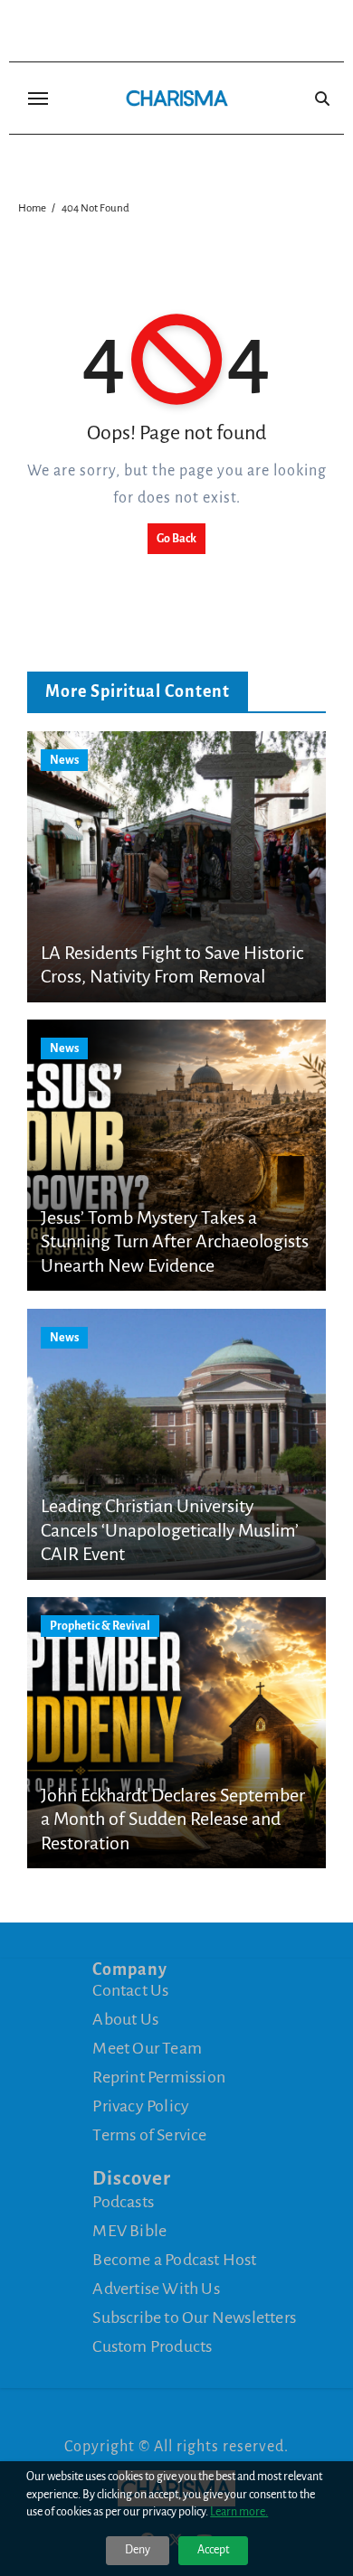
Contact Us (130, 1990)
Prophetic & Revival (100, 1626)
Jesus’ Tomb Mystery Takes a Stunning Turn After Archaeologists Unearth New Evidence (175, 1241)
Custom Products (152, 2346)
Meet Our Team (147, 2048)
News (64, 760)
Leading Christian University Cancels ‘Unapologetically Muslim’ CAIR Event (170, 1530)
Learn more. (239, 2512)
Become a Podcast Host (174, 2260)
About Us (125, 2019)
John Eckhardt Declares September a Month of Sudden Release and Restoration (173, 1819)
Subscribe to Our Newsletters (194, 2317)
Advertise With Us (156, 2289)
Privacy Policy (141, 2106)
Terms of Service (149, 2135)
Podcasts (123, 2202)
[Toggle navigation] (38, 99)
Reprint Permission (159, 2077)
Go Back (176, 539)
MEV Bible (129, 2231)
